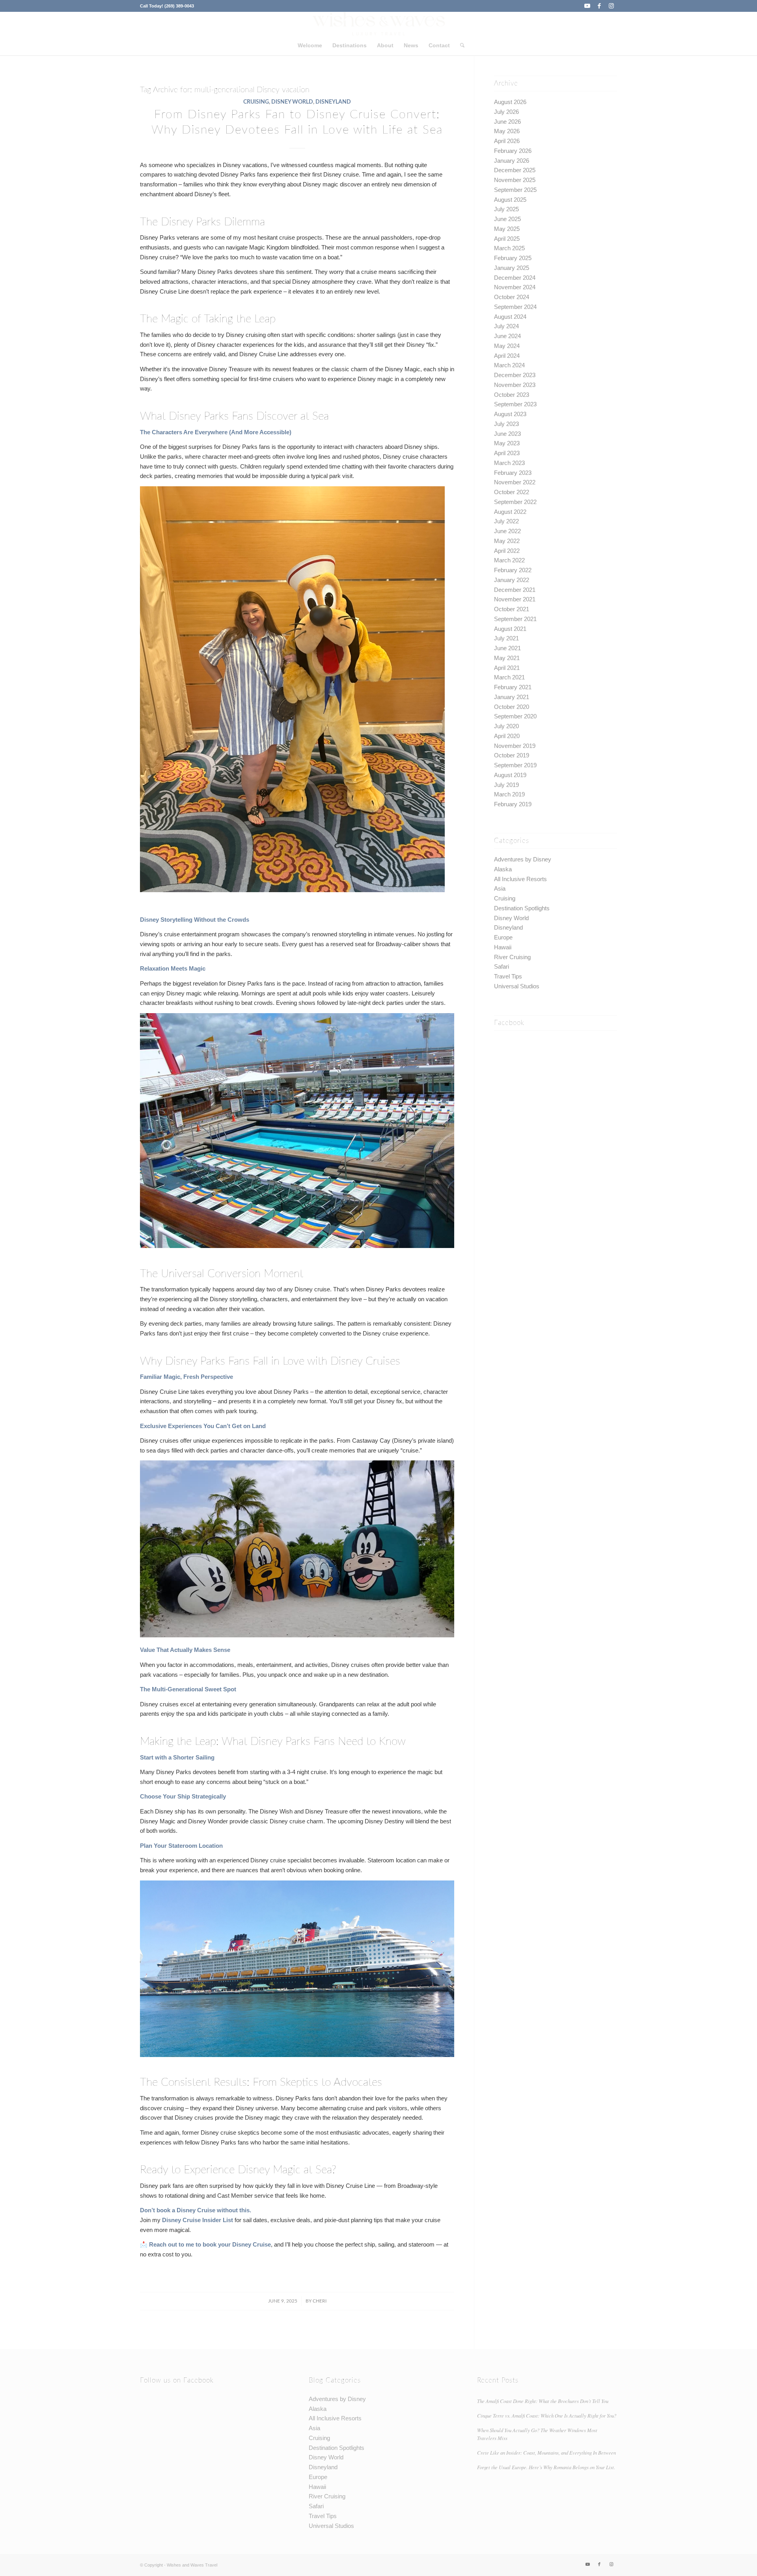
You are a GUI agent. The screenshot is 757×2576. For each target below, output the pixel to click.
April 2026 (507, 141)
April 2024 (507, 356)
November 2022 (515, 482)
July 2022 (506, 521)
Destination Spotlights (522, 908)
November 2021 (515, 599)
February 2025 (513, 258)
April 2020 (507, 736)
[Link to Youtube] (587, 6)
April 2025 (507, 239)
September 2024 (515, 307)
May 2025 (507, 229)
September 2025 (515, 190)
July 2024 (506, 326)
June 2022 (507, 531)
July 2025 (506, 209)
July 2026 (506, 112)
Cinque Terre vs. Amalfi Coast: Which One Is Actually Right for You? (547, 2415)
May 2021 (507, 658)
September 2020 (515, 716)
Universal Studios (517, 986)
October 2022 (512, 492)
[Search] (460, 45)
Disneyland (333, 102)
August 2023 (510, 414)
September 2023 (515, 404)
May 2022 (507, 541)
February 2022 (513, 570)
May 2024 (507, 346)
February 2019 (513, 804)
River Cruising (512, 957)
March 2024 (509, 365)
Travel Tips (508, 976)
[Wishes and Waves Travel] (378, 24)
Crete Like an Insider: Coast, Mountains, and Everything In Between (546, 2452)
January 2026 (512, 161)
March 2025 (509, 248)
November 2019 (515, 746)
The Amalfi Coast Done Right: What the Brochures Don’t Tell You (543, 2401)
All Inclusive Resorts (520, 879)
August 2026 (510, 102)
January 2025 (512, 268)
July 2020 (506, 726)
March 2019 (509, 794)
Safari (502, 966)
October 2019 (512, 755)
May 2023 (507, 443)
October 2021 (512, 609)
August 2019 (510, 775)
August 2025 (510, 200)
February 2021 (513, 687)
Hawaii (503, 947)
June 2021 (507, 648)
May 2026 (507, 131)
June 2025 (507, 219)
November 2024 (515, 287)
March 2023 (509, 463)
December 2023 (515, 375)
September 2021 (515, 619)
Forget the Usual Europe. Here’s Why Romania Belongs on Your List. (546, 2467)
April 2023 (507, 453)
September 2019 (515, 765)
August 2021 (510, 629)
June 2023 (507, 434)
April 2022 (507, 551)
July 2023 (506, 424)
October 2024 (512, 297)
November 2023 (515, 385)
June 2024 (507, 336)
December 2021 (515, 590)
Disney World (292, 102)
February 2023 (513, 473)
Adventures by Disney (523, 859)
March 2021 (509, 677)
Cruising (256, 102)
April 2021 (507, 668)
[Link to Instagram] (611, 6)
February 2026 (513, 151)
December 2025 (515, 170)
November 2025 (515, 180)
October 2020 (512, 707)
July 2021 (506, 638)
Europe (503, 937)
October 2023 (512, 395)
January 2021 (512, 697)
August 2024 (510, 317)
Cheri (320, 2301)
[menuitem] (310, 45)
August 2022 (510, 512)
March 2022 (509, 560)
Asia (500, 888)
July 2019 (506, 785)
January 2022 (512, 580)
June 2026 (507, 122)
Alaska (503, 869)
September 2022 (515, 502)
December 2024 (515, 278)
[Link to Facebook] (599, 6)
